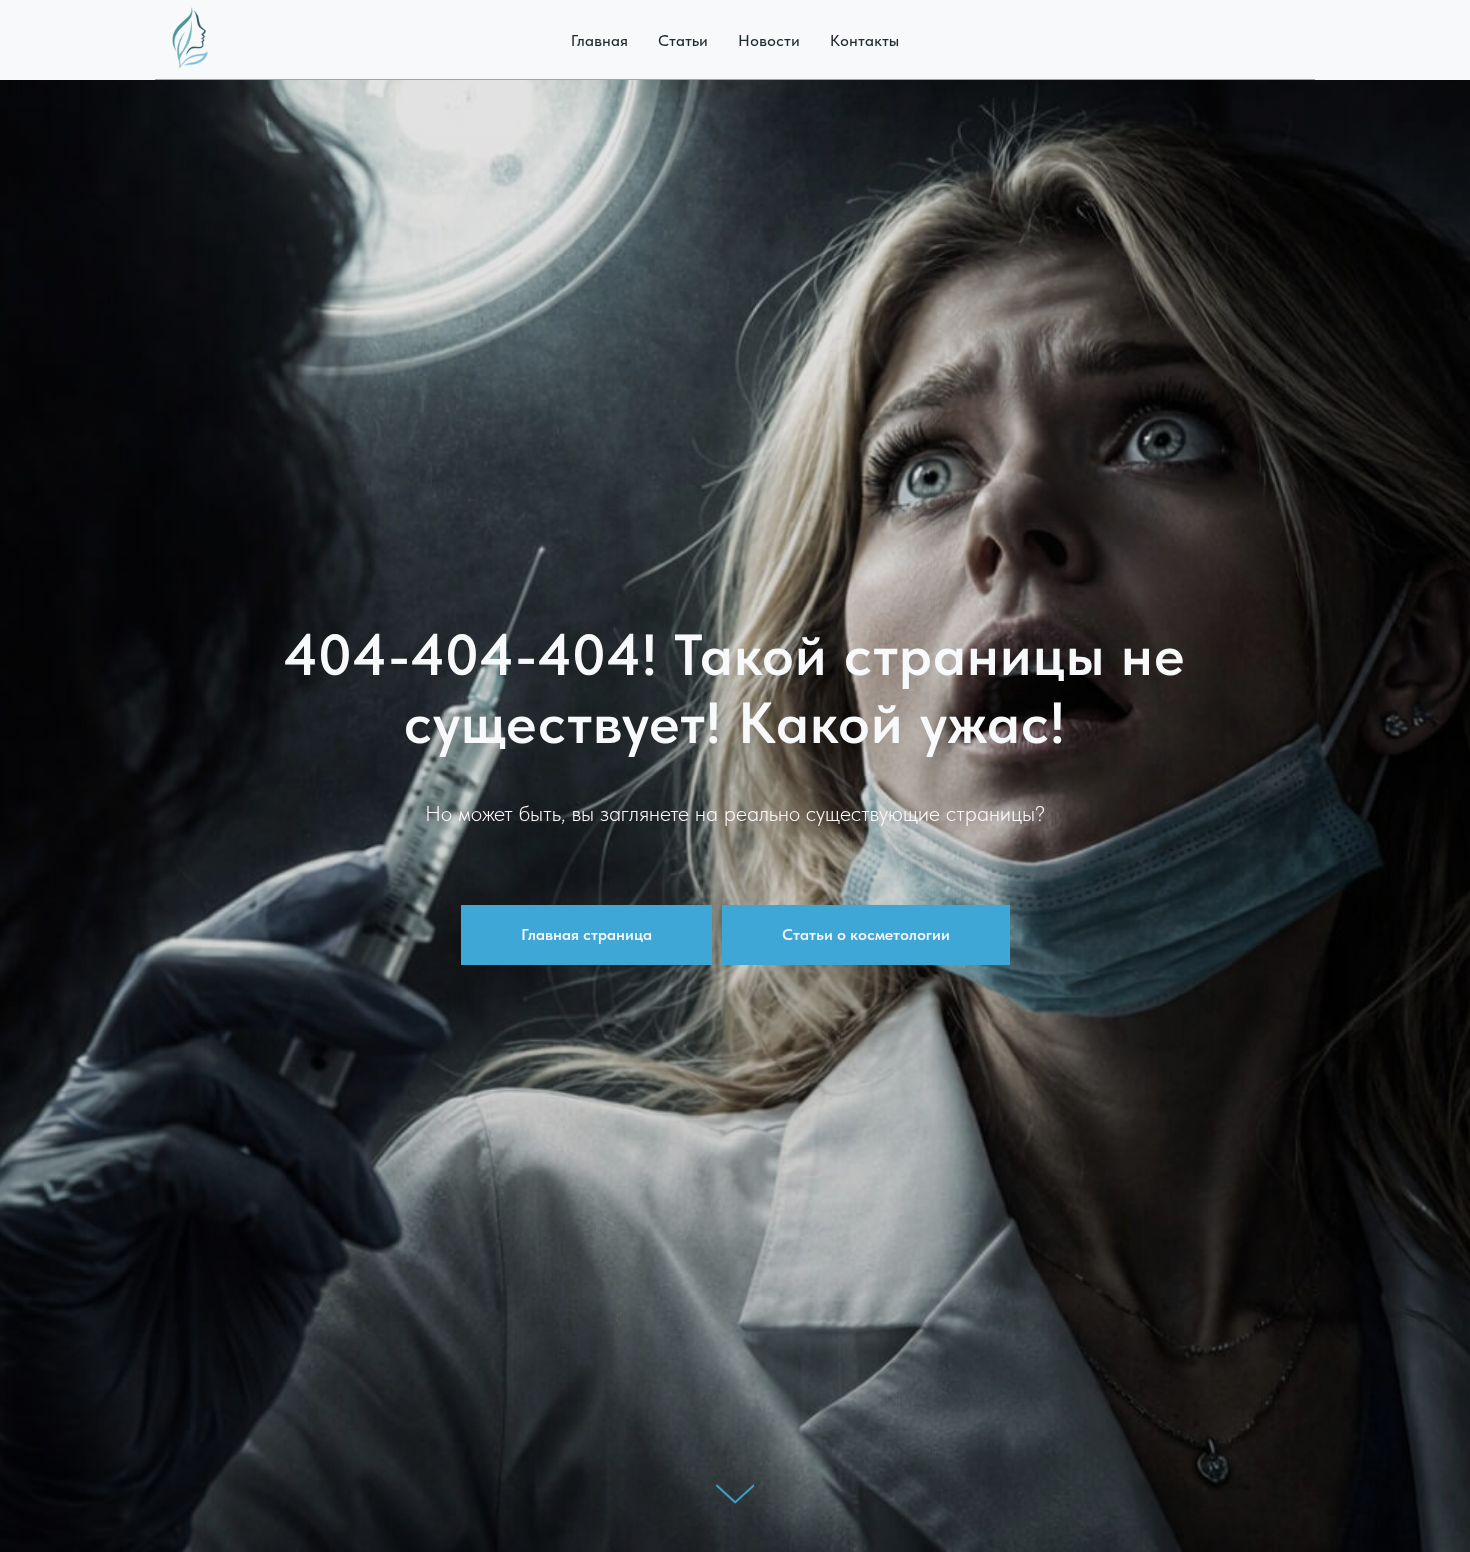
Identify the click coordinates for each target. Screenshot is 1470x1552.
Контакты (864, 40)
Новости (769, 40)
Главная (599, 40)
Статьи (683, 40)
